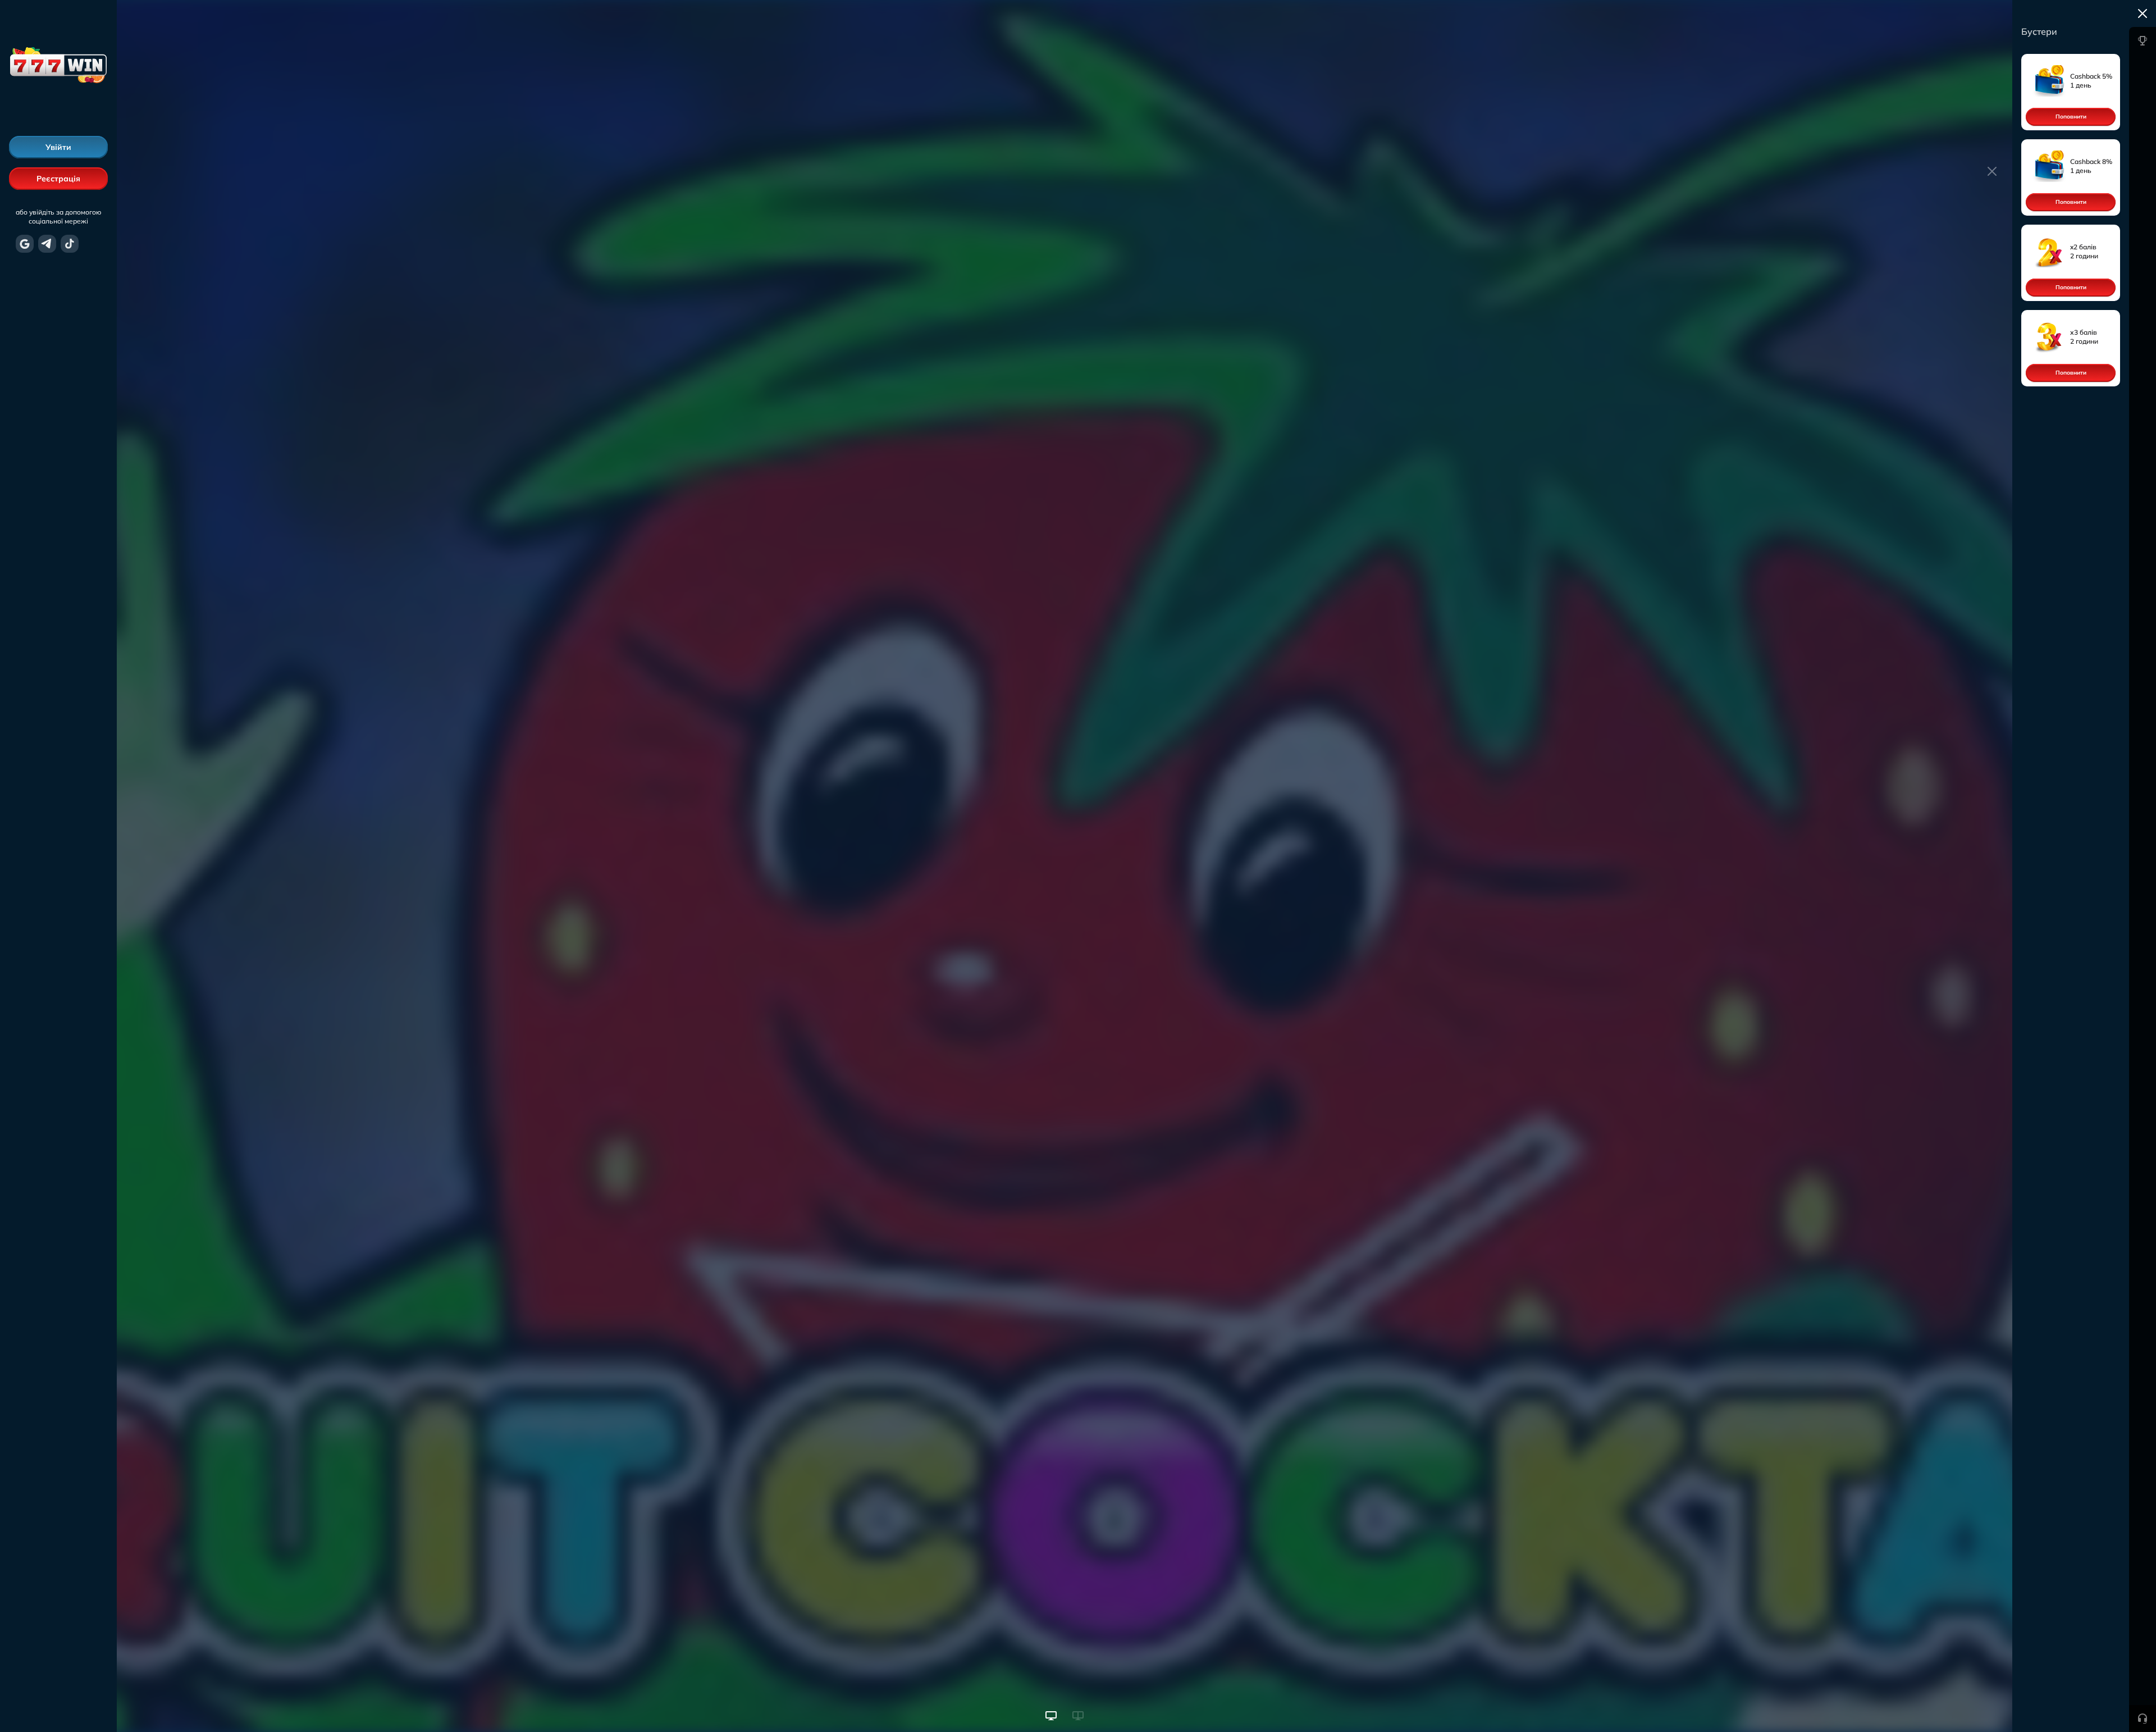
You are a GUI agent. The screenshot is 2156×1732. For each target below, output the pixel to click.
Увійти (58, 147)
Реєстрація (58, 179)
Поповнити (2071, 117)
